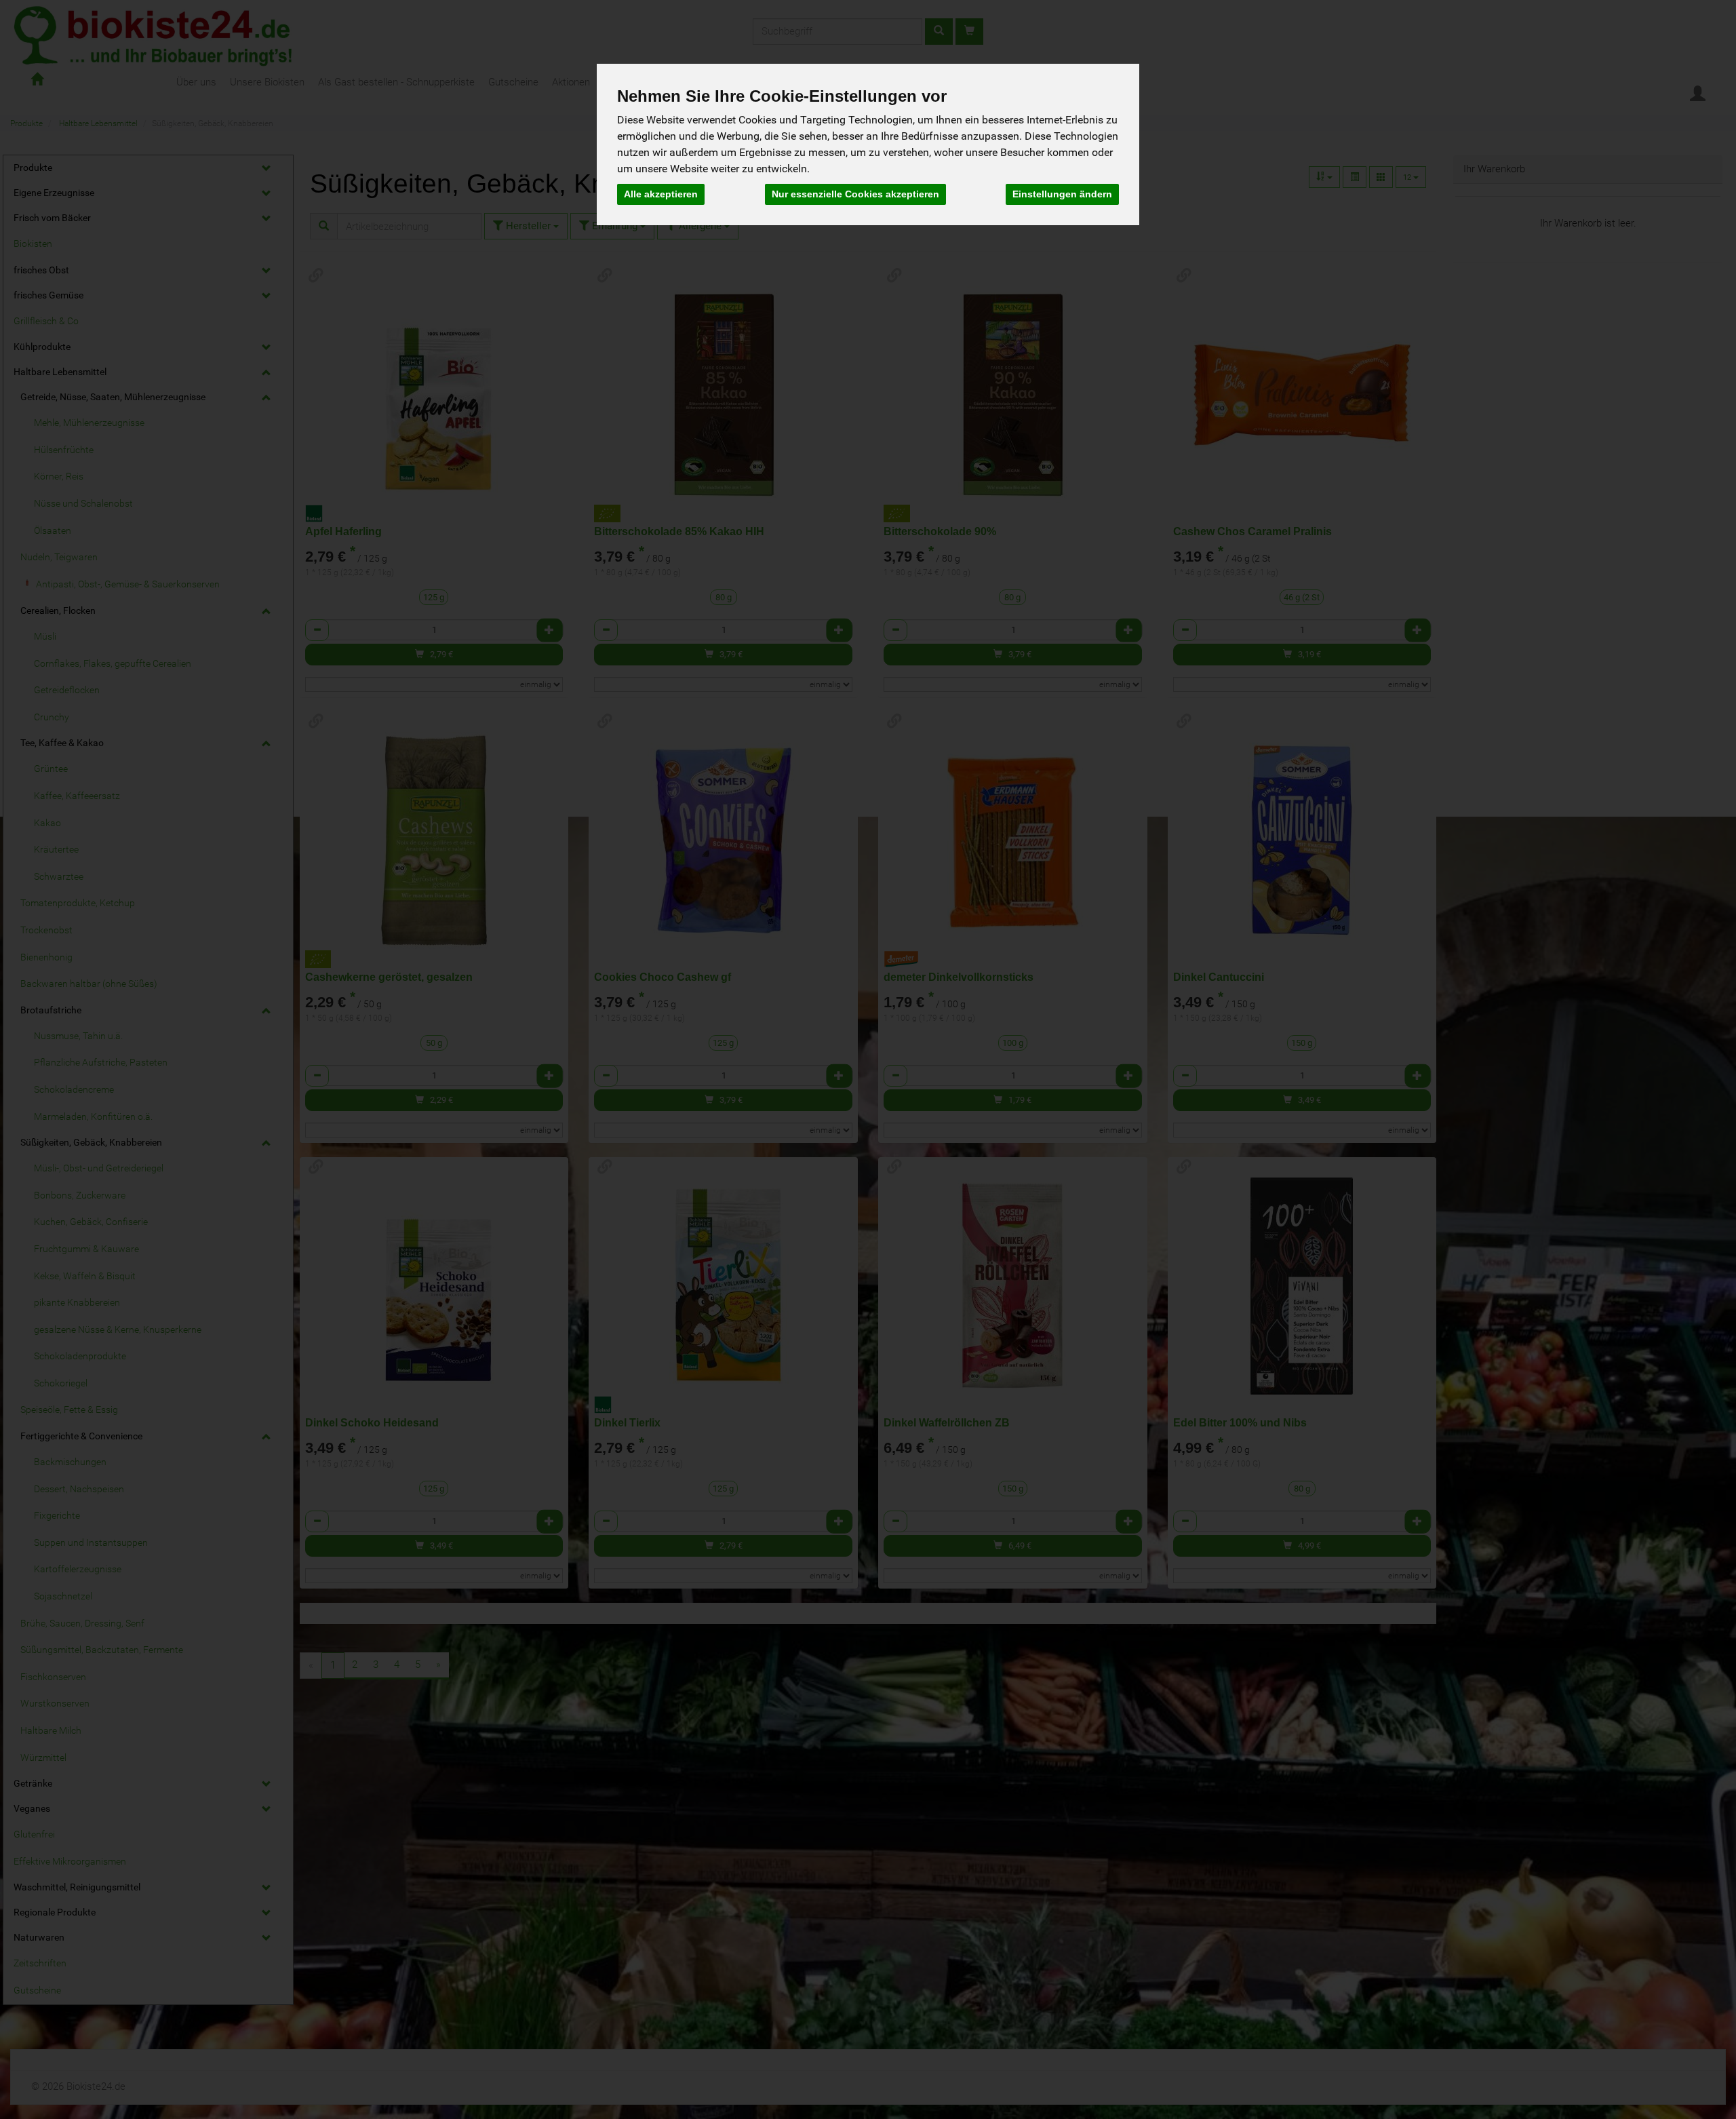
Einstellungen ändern (1062, 194)
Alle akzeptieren (661, 194)
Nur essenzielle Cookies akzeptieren (855, 194)
